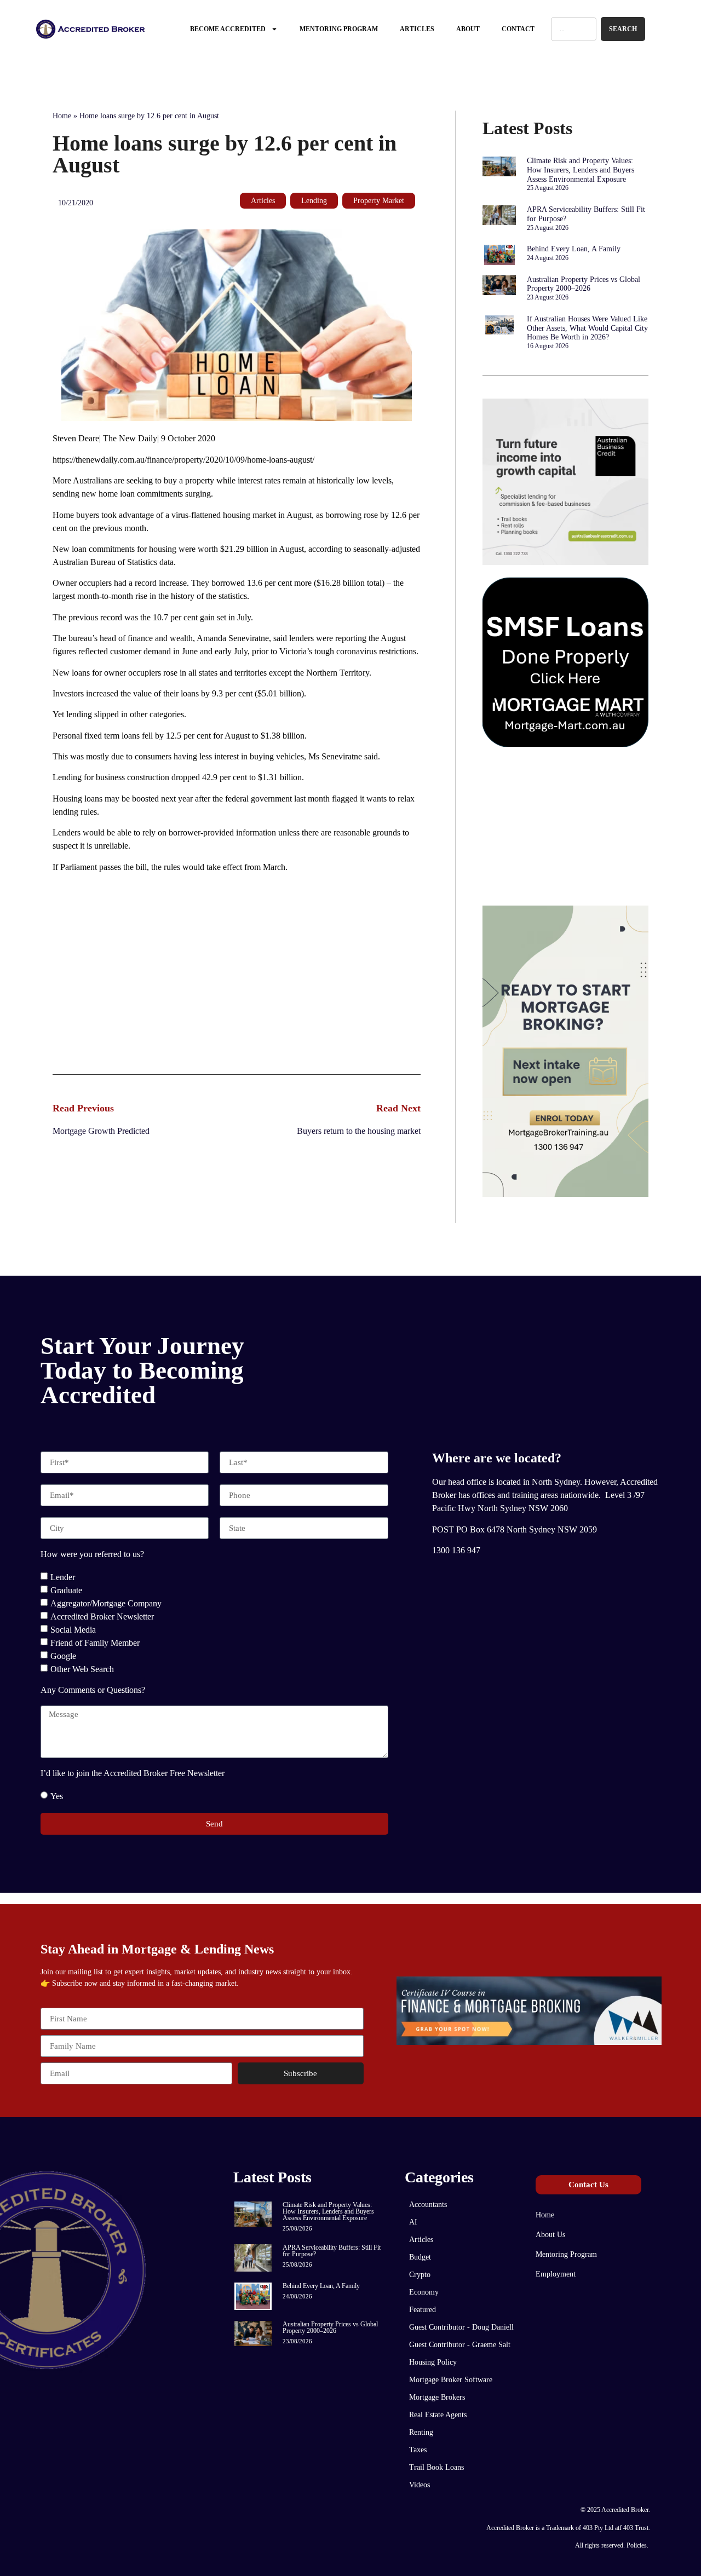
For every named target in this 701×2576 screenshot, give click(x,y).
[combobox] (574, 29)
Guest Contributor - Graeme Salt (460, 2345)
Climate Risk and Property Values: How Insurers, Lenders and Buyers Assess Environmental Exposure (581, 170)
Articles (417, 29)
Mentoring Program (339, 29)
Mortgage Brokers (437, 2397)
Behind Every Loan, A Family (574, 249)
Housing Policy (433, 2362)
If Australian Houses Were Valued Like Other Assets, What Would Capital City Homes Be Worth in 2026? (587, 328)
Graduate (66, 1590)
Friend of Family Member (95, 1643)
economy (424, 2292)
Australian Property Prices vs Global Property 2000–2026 (584, 284)
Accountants (428, 2205)
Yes (57, 1796)
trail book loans (436, 2467)
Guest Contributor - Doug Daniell (461, 2327)
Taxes (418, 2450)
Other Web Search (82, 1669)
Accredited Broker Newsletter (102, 1617)
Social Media (73, 1630)
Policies (637, 2545)
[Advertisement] (237, 987)
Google (63, 1656)
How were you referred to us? (92, 1554)
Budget (420, 2257)
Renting (421, 2432)
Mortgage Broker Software (451, 2380)
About (468, 29)
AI (413, 2222)
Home (62, 116)
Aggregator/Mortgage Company (106, 1603)
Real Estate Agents (438, 2415)
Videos (420, 2485)
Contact (518, 29)
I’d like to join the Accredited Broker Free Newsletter (133, 1773)
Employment (556, 2274)
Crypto (420, 2275)
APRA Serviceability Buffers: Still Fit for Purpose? (332, 2251)
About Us (550, 2235)
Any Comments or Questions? (93, 1690)
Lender (63, 1577)
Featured (423, 2310)
